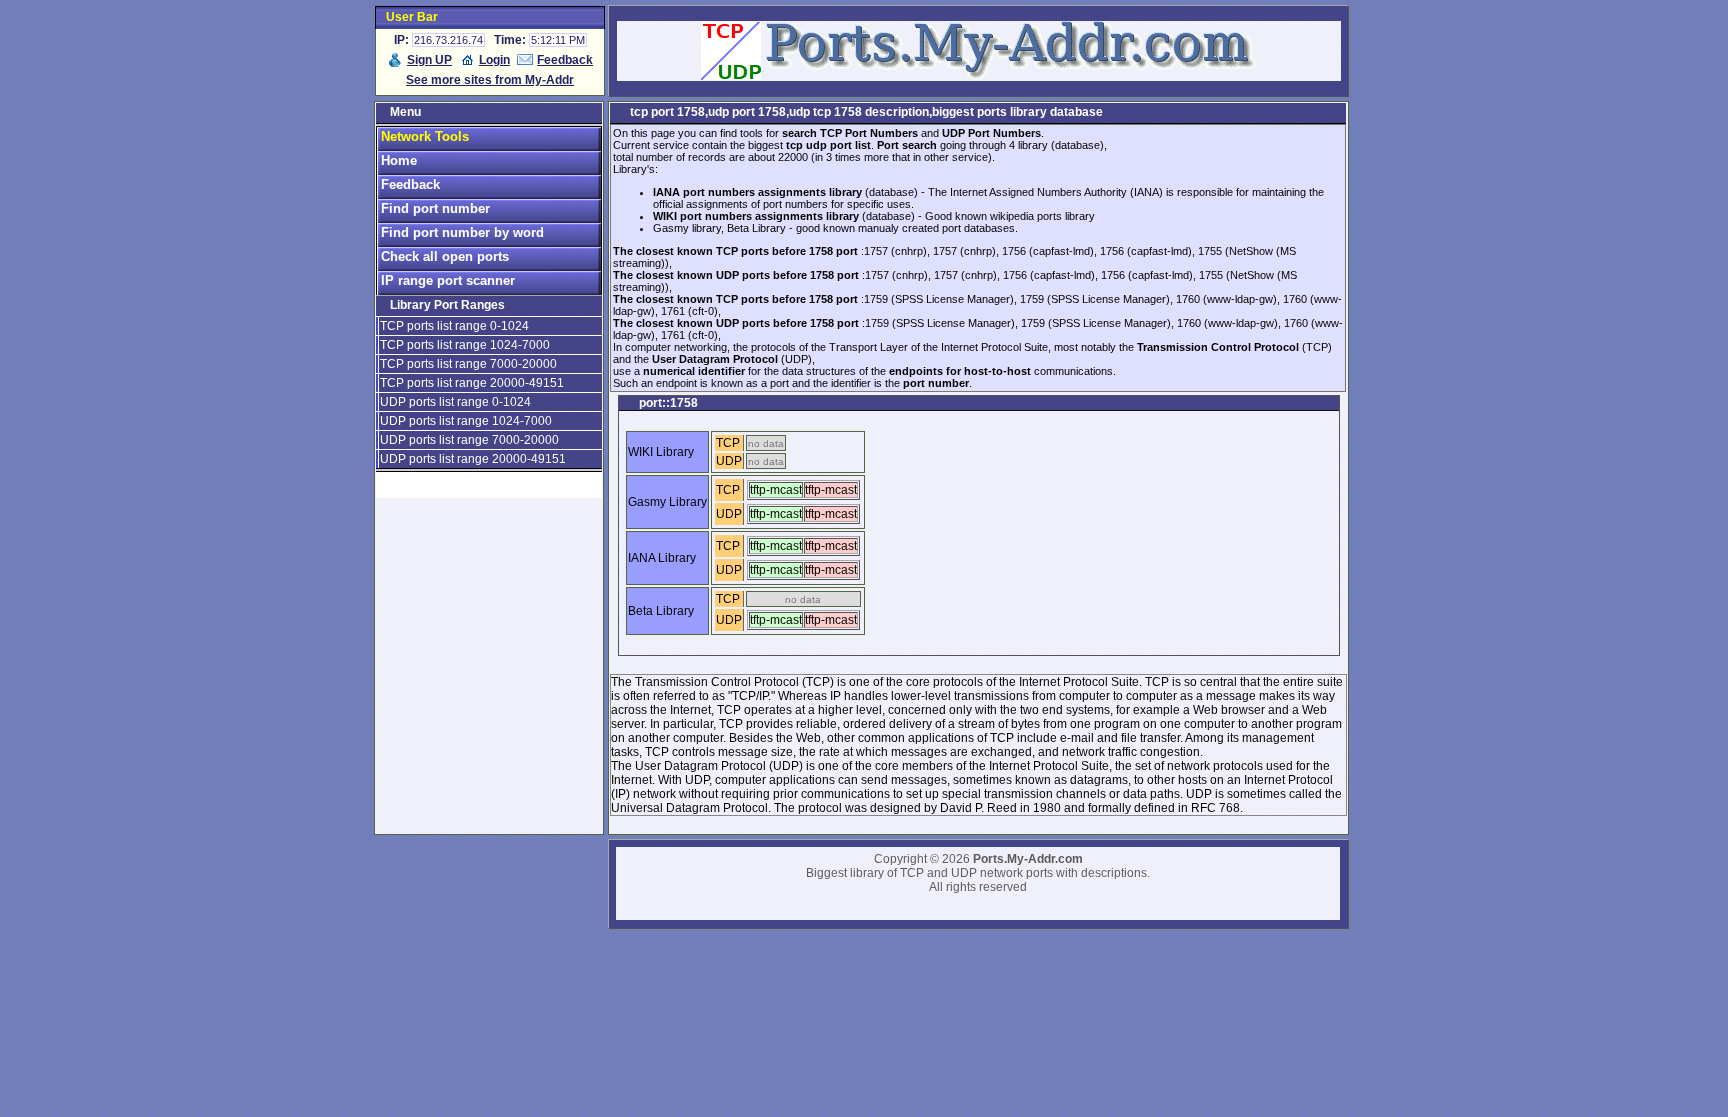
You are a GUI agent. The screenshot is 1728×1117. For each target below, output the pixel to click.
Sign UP (429, 60)
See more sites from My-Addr (490, 80)
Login (494, 60)
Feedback (565, 60)
